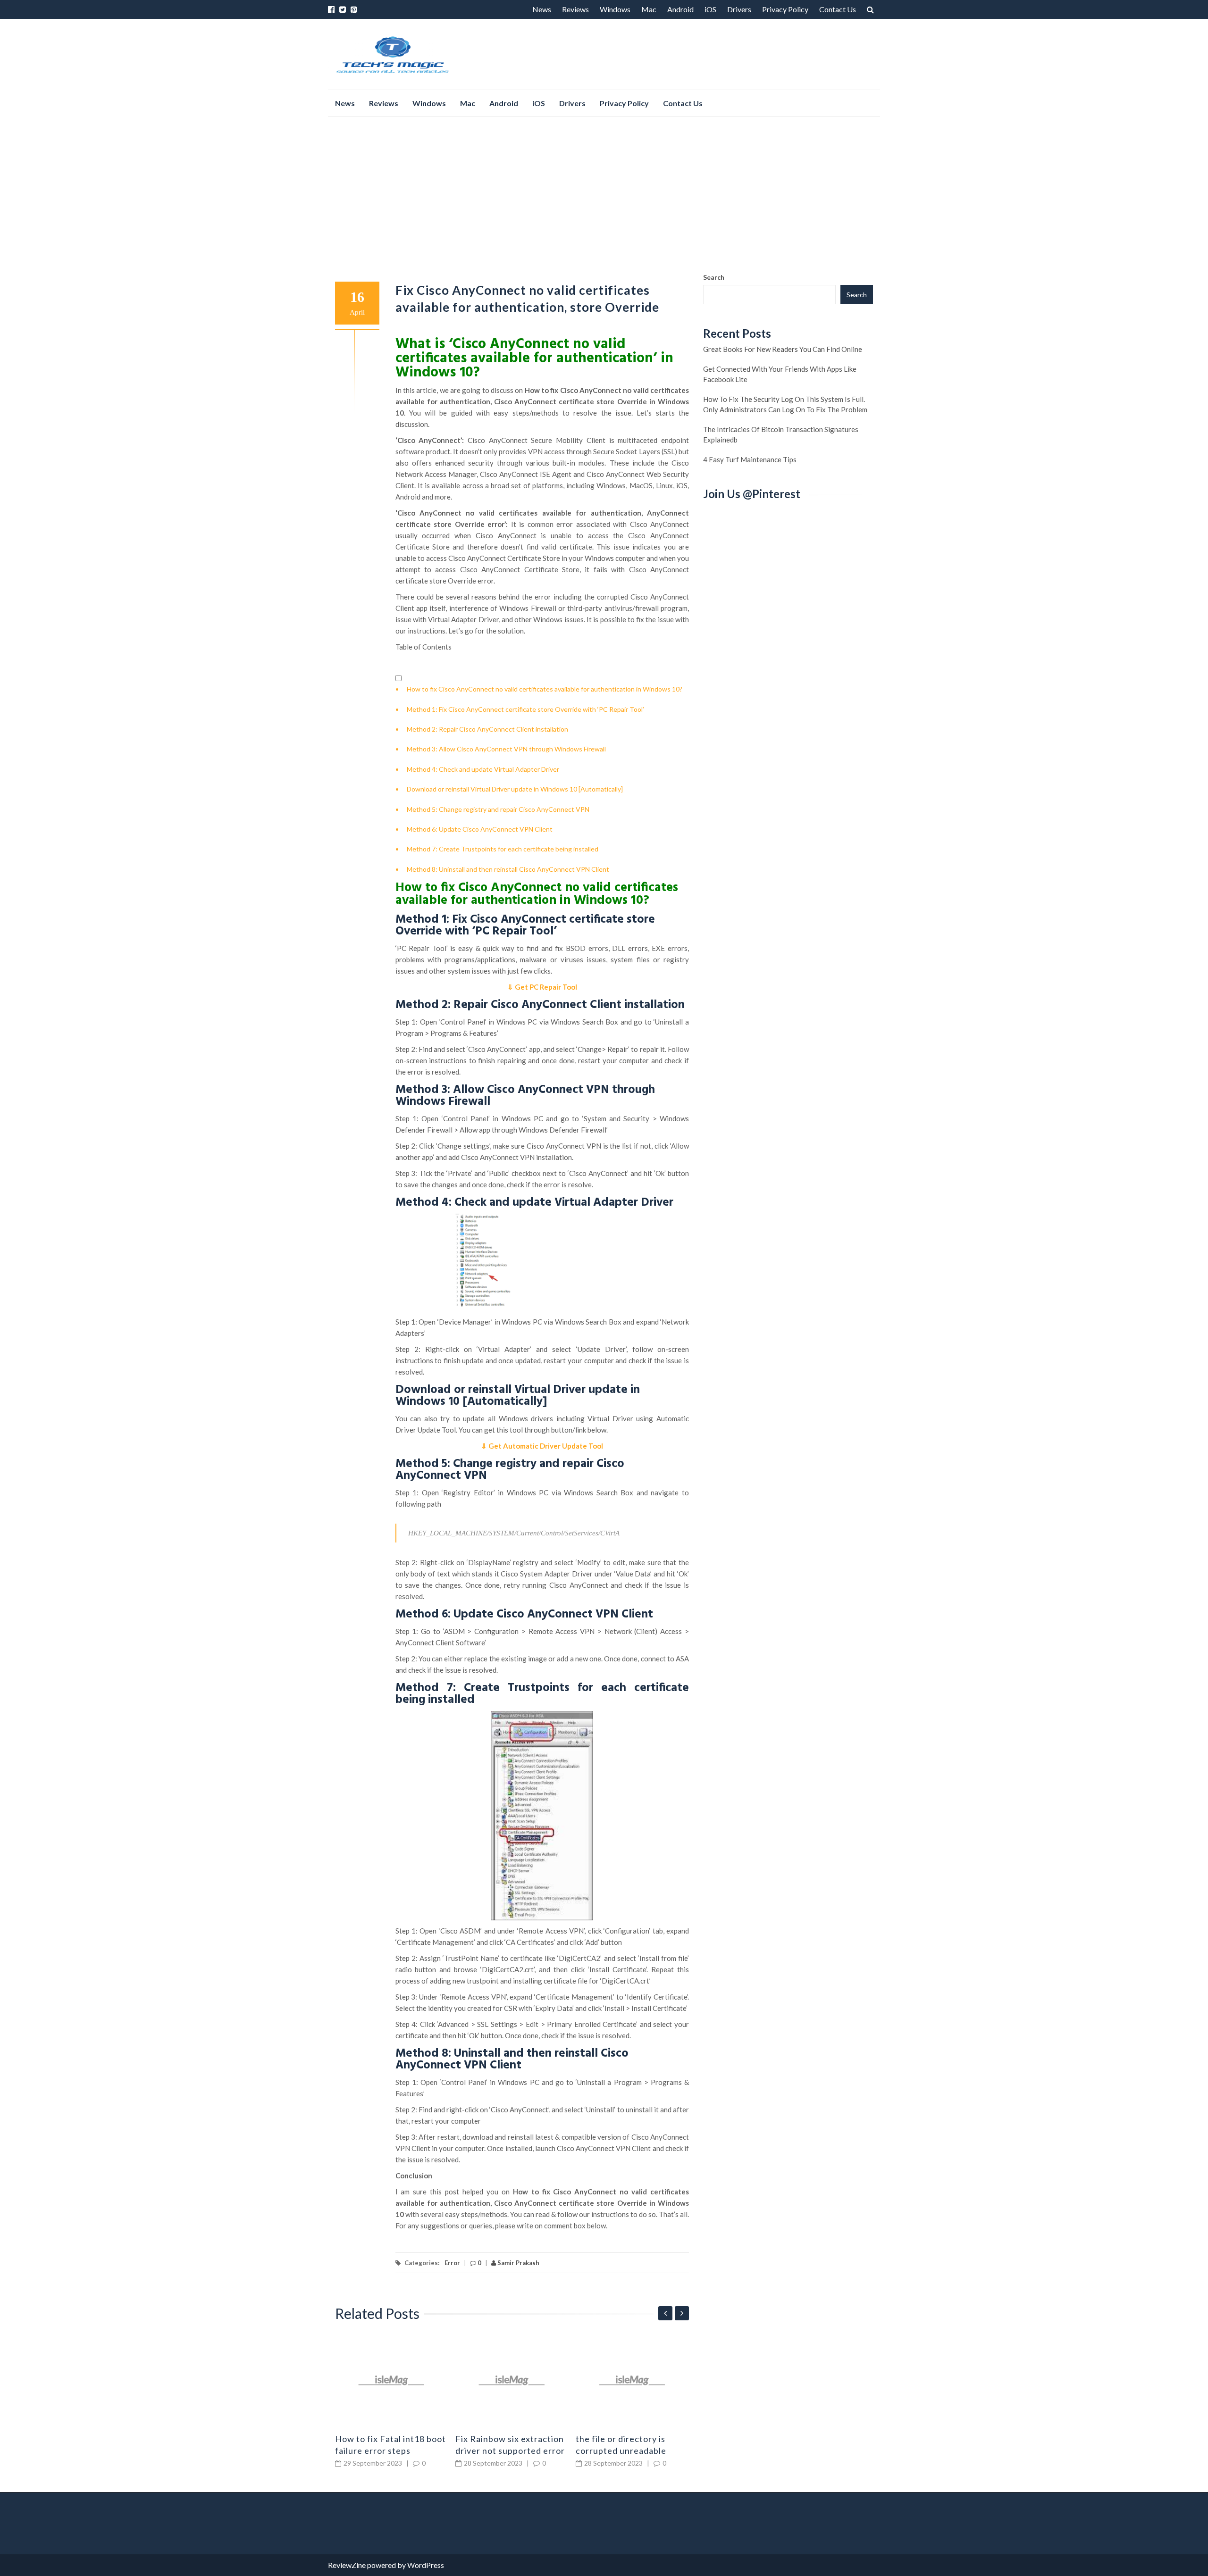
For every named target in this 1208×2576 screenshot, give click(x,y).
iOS (710, 9)
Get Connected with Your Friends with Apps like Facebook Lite (780, 374)
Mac (649, 9)
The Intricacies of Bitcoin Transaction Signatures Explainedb (781, 434)
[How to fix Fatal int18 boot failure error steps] (392, 2380)
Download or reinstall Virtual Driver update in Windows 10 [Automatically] (515, 789)
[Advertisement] (604, 194)
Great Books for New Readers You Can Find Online (783, 349)
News (542, 9)
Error (452, 2263)
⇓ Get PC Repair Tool (542, 987)
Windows (615, 9)
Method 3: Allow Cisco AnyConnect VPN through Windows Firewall (506, 749)
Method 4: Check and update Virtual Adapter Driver (483, 769)
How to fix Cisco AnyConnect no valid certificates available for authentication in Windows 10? (545, 689)
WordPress (426, 2565)
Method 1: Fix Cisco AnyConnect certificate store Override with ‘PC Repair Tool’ (525, 709)
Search (714, 277)
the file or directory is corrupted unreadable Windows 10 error (621, 2451)
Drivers (739, 9)
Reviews (575, 9)
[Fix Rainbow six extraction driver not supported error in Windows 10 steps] (512, 2380)
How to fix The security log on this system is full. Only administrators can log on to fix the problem (785, 404)
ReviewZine (347, 2565)
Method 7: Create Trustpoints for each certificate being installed (503, 849)
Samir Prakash (518, 2263)
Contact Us (838, 9)
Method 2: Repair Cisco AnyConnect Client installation (487, 729)
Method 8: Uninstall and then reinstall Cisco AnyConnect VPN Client (508, 869)
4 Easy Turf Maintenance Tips (750, 459)
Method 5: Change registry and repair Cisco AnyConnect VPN (498, 809)
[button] (398, 679)
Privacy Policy (785, 9)
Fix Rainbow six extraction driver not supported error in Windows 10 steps (510, 2451)
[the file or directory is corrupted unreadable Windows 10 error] (632, 2380)
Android (680, 9)
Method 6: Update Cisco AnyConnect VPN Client (480, 829)
